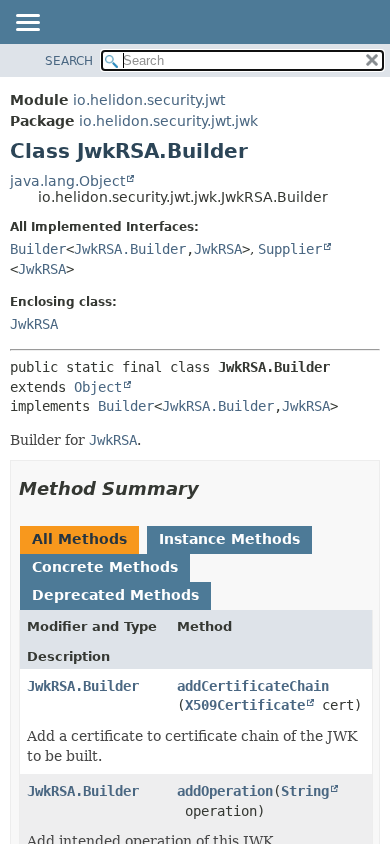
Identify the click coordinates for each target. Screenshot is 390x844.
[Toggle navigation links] (27, 24)
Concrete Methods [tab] (105, 567)
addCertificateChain (253, 686)
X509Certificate (245, 705)
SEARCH (69, 61)
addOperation (225, 791)
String (305, 791)
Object (98, 387)
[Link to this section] (213, 488)
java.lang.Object (67, 181)
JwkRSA (218, 249)
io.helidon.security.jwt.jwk (168, 121)
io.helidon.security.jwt (149, 100)
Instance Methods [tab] (229, 539)
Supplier (290, 249)
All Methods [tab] (79, 539)
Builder (38, 249)
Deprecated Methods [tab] (115, 595)
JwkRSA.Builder (130, 249)
